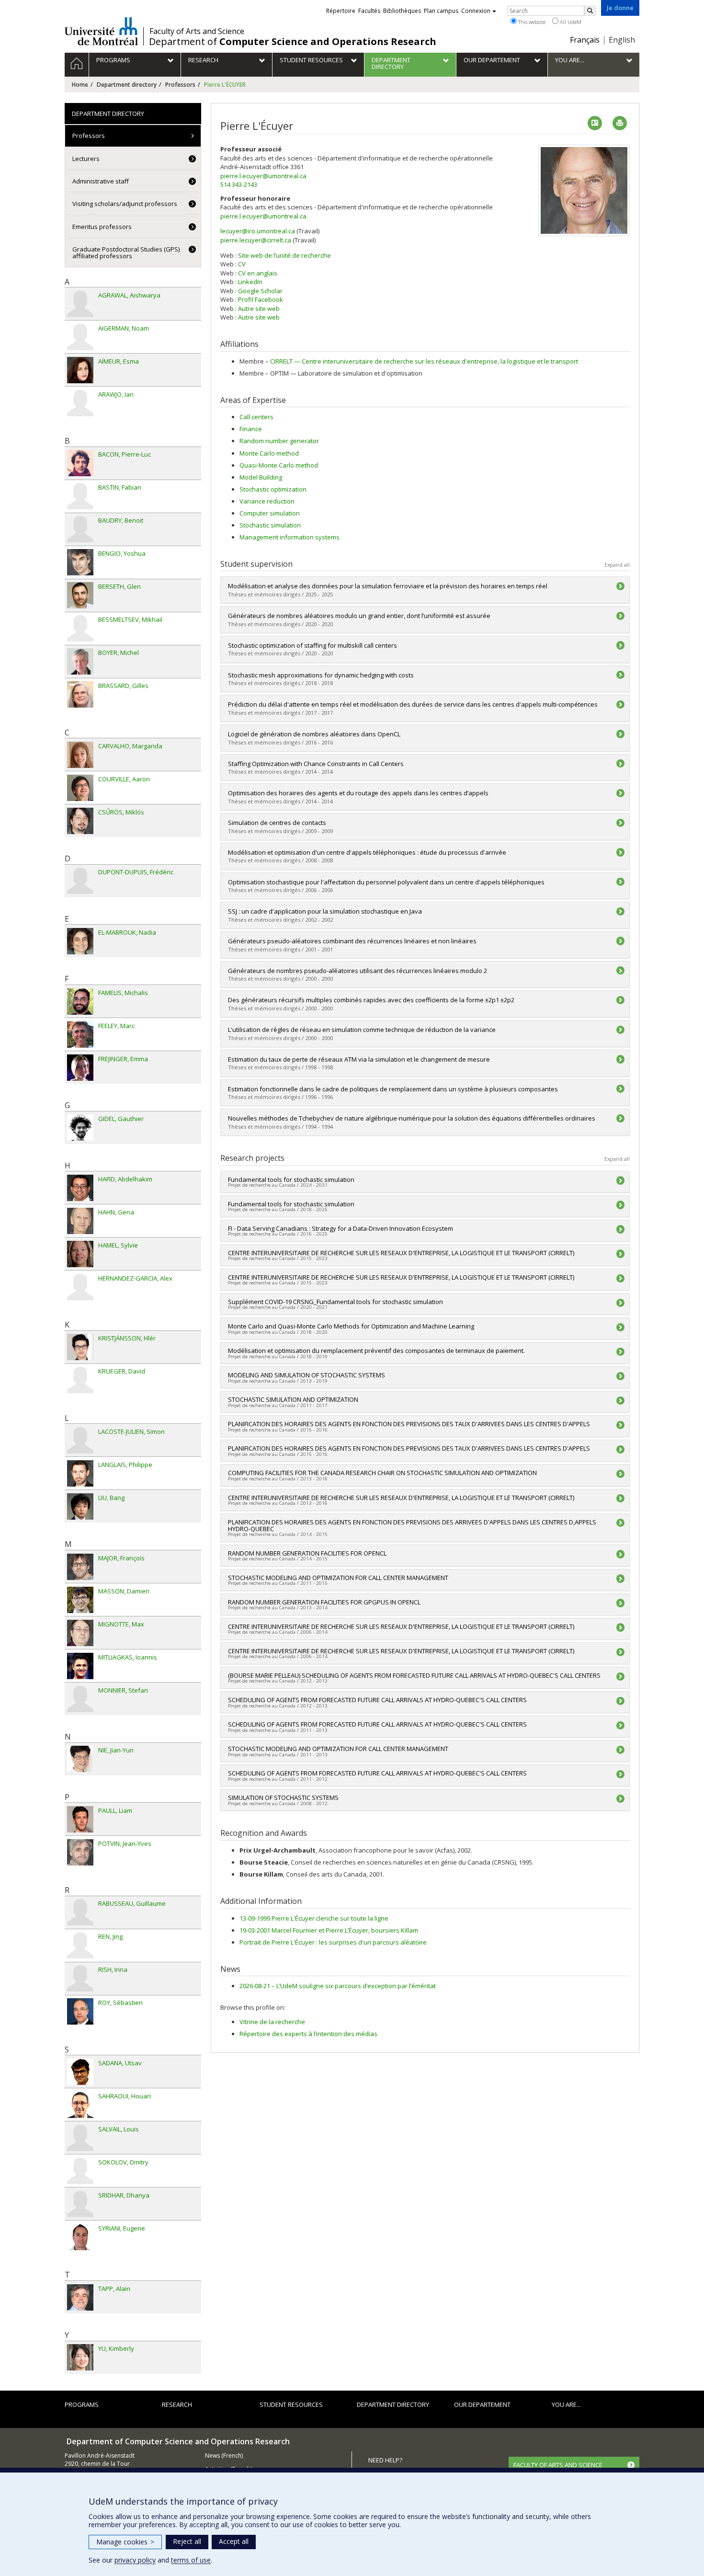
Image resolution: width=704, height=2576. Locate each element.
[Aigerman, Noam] (80, 337)
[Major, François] (80, 1567)
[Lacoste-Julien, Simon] (80, 1440)
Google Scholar (260, 291)
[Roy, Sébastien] (80, 2011)
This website (531, 22)
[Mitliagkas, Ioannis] (80, 1666)
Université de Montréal (101, 31)
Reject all (187, 2541)
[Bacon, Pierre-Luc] (80, 463)
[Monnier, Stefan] (80, 1699)
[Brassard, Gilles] (80, 694)
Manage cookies (125, 2542)
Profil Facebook (261, 299)
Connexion (476, 11)
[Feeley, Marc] (80, 1035)
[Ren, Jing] (80, 1945)
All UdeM (570, 22)
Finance (251, 429)
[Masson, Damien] (80, 1600)
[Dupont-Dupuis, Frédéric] (80, 881)
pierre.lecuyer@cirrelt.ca (256, 240)
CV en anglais (258, 273)
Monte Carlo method (269, 453)
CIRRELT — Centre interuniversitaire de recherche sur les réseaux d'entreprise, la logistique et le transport (424, 361)
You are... (566, 2404)
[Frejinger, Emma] (80, 1068)
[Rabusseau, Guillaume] (80, 1912)
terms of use (191, 2560)
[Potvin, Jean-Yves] (80, 1852)
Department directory (127, 85)
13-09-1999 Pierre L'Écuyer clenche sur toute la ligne (314, 1918)
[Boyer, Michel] (80, 661)
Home (80, 85)
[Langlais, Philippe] (80, 1473)
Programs (82, 2404)
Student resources (291, 2404)
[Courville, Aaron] (80, 788)
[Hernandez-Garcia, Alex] (80, 1287)
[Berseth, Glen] (80, 595)
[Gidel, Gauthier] (80, 1128)
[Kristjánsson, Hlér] (80, 1347)
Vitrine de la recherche (272, 2022)
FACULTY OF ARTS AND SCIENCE (558, 2465)
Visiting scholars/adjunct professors (125, 204)
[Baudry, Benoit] (80, 529)
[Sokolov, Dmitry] (80, 2171)
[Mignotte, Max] (80, 1633)
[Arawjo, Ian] (80, 403)
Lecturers (86, 159)
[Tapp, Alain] (80, 2297)
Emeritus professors (102, 227)
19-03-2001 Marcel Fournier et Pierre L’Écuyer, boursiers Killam (329, 1930)
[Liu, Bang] (80, 1506)
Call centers (256, 417)
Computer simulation (270, 513)
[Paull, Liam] (80, 1819)
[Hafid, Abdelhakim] (80, 1188)
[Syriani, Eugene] (80, 2237)
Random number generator (279, 441)
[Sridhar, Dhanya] (80, 2204)
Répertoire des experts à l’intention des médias (308, 2034)
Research (177, 2404)
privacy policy (135, 2560)
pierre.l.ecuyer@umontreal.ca (263, 176)
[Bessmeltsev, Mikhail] (80, 628)
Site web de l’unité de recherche (284, 255)
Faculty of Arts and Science (197, 31)
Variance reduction (267, 501)
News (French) (224, 2456)
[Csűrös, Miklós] (80, 821)
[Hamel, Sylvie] (80, 1254)
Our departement (482, 2404)
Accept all (234, 2541)
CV (242, 264)
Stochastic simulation (270, 525)
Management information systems (290, 537)
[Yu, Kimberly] (80, 2357)
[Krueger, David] (80, 1380)
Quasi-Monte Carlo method (279, 465)
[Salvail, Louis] (80, 2138)
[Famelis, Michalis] (80, 1002)
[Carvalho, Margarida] (80, 755)
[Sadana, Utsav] (80, 2072)
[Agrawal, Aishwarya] (80, 304)
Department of (293, 42)
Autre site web (259, 309)
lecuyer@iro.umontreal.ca (258, 231)
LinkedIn (250, 282)
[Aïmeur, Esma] (80, 370)
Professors (180, 85)
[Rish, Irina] (80, 1978)
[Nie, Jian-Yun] (80, 1759)
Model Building (261, 477)
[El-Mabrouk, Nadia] (80, 941)
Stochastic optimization (273, 489)
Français (585, 40)
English (622, 40)
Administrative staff (101, 181)
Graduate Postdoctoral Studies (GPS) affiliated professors (126, 252)
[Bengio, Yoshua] (80, 562)
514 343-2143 (239, 184)
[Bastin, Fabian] (80, 496)
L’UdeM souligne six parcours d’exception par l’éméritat (338, 1986)
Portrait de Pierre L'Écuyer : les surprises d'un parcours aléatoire (333, 1942)
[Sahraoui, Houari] (80, 2105)
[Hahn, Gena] (80, 1221)
